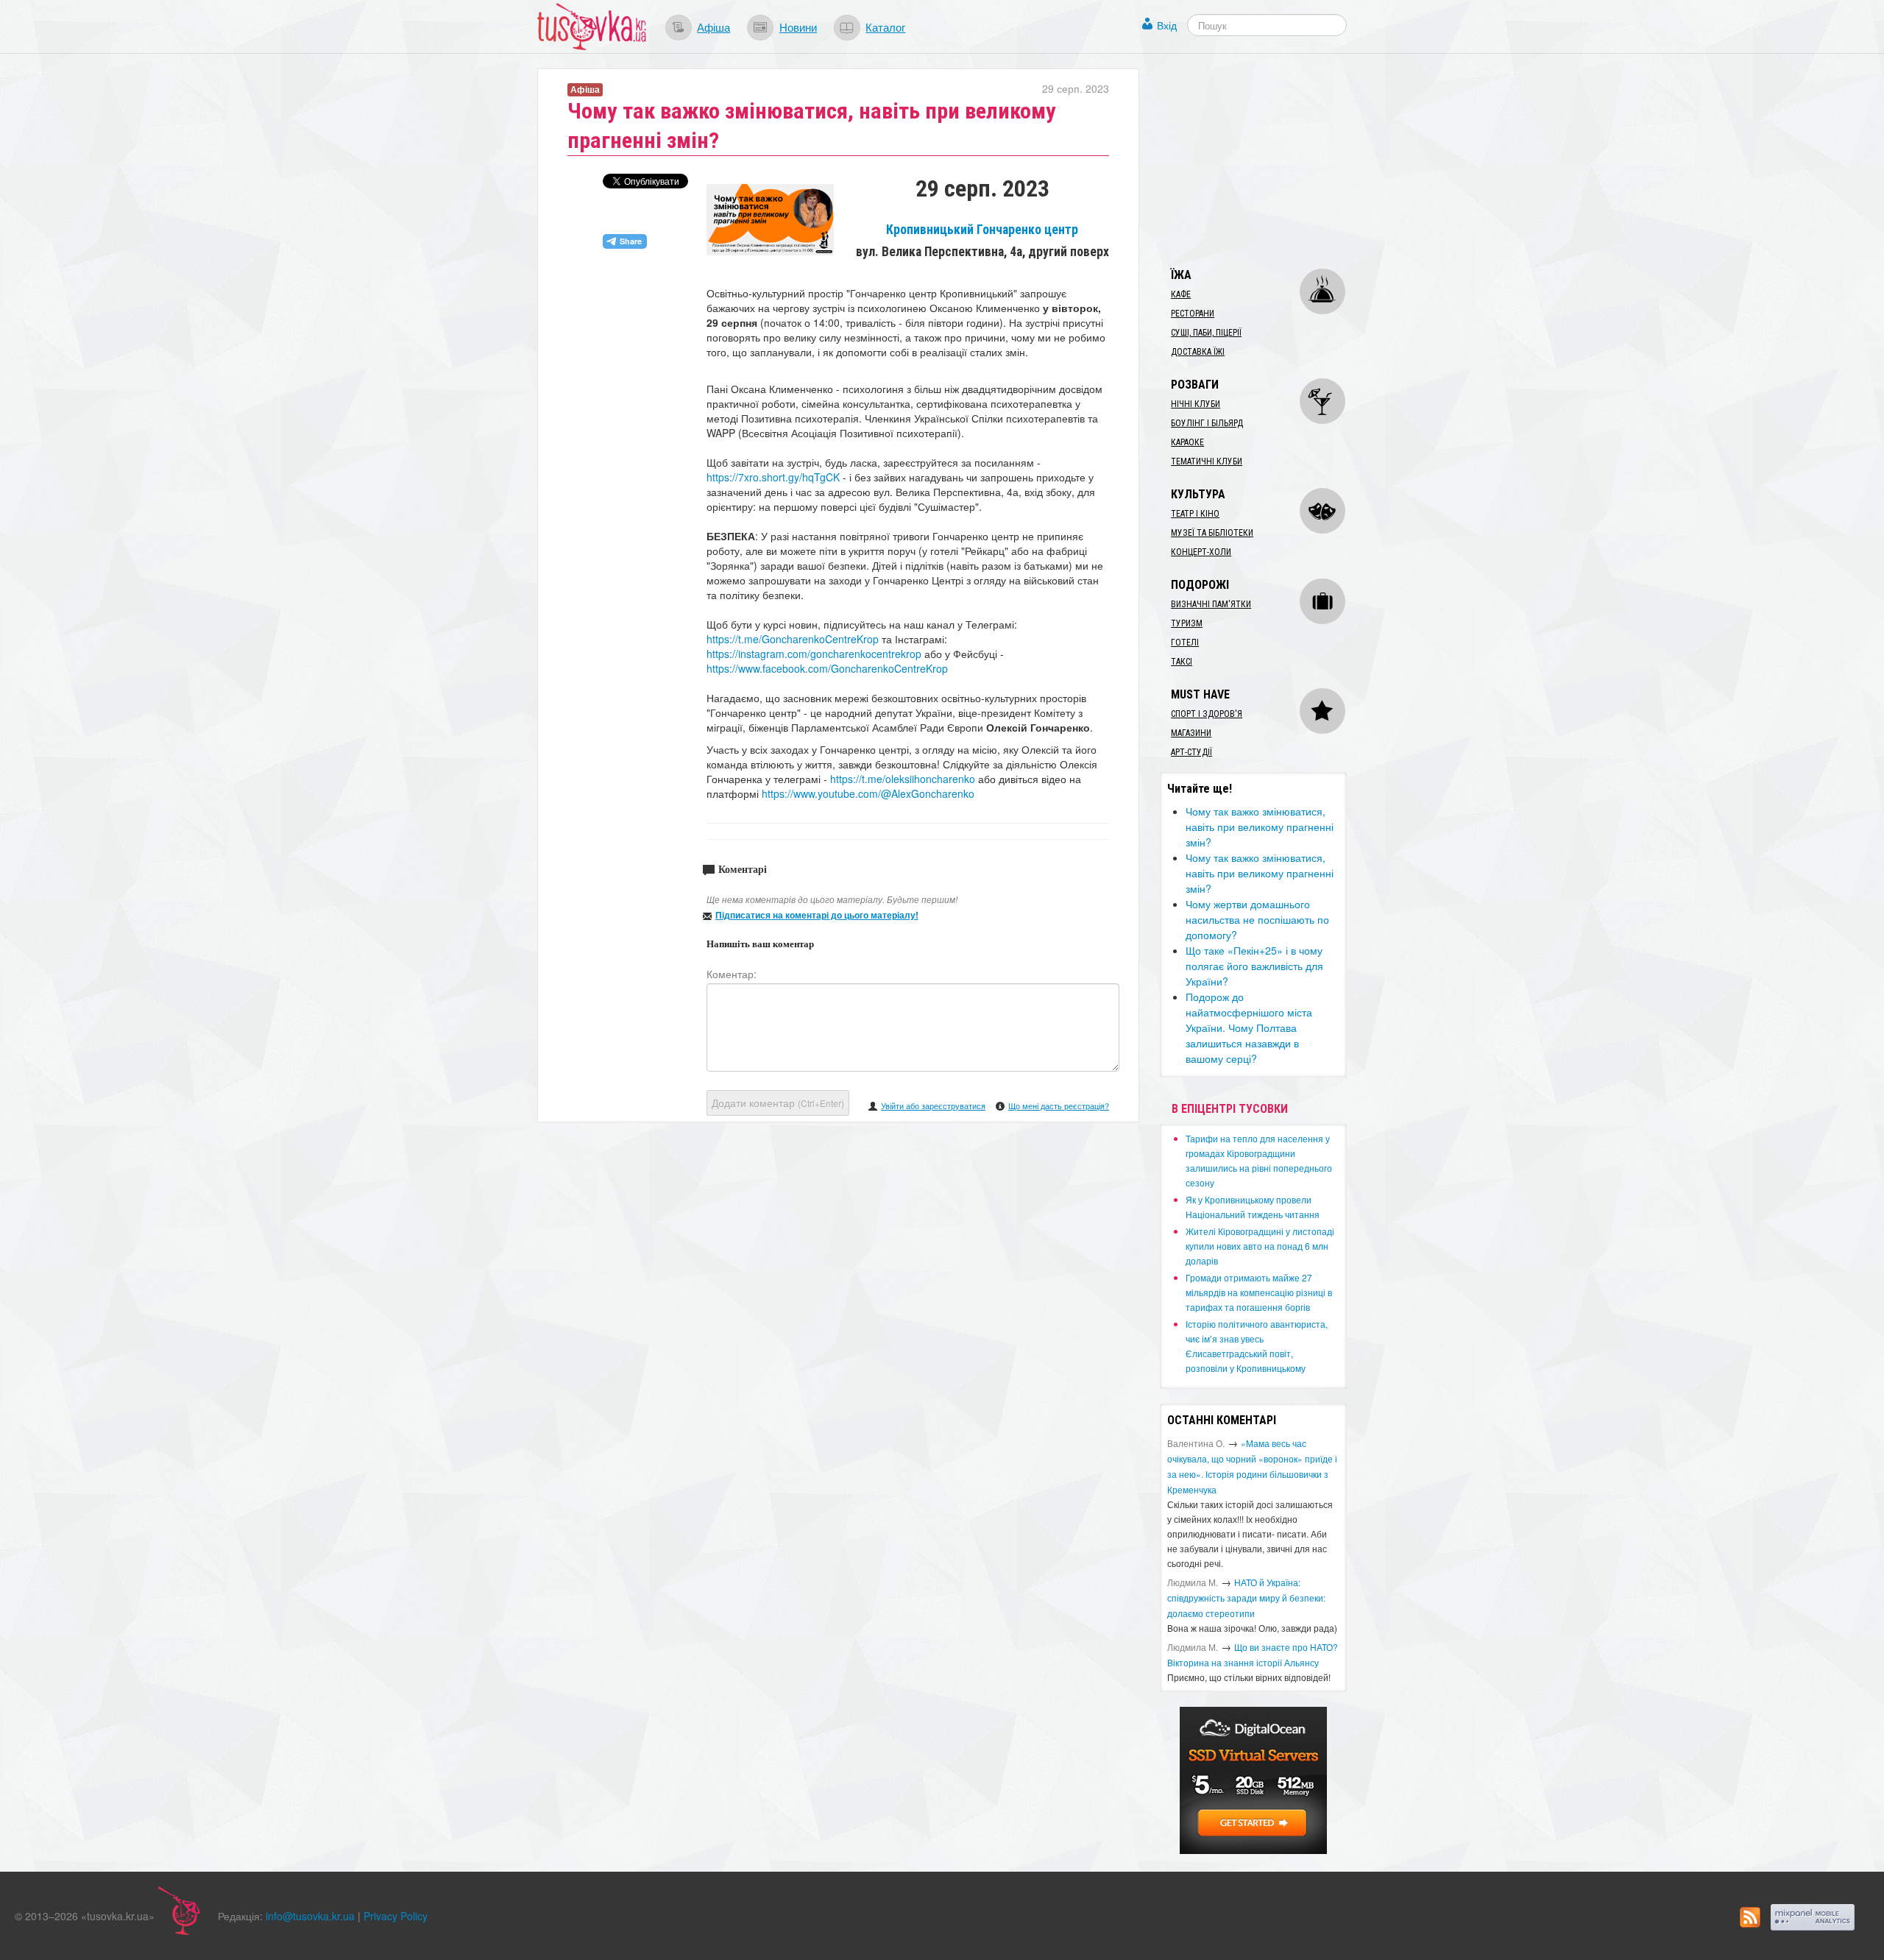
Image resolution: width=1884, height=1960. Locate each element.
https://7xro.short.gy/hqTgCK (773, 477)
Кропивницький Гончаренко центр (982, 230)
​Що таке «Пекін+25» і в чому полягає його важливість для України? (1254, 966)
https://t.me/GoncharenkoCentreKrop (793, 639)
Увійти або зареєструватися (933, 1105)
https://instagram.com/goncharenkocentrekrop (814, 654)
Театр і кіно (1195, 514)
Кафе (1181, 294)
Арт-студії (1191, 752)
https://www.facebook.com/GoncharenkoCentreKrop (827, 668)
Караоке (1187, 442)
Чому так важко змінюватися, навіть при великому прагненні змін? (1260, 873)
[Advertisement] (1270, 160)
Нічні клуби (1196, 404)
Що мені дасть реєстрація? (1059, 1105)
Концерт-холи (1201, 552)
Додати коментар (778, 1103)
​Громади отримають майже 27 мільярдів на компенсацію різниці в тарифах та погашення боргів (1259, 1292)
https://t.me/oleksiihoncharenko (903, 779)
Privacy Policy (396, 1916)
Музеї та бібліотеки (1212, 533)
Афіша (713, 26)
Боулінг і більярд (1207, 423)
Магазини (1191, 733)
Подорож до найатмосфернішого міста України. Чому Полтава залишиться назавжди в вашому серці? (1249, 1027)
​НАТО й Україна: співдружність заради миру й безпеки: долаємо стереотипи (1246, 1598)
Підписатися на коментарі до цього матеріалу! (817, 915)
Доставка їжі (1198, 352)
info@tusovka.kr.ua (310, 1916)
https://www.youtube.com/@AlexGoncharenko (868, 793)
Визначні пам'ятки (1211, 604)
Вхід (1167, 25)
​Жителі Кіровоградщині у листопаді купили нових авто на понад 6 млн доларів (1260, 1246)
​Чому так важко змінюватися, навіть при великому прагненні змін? (1260, 827)
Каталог (885, 26)
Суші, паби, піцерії (1206, 333)
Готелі (1185, 643)
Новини (798, 26)
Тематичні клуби (1207, 461)
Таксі (1182, 662)
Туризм (1187, 623)
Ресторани (1193, 314)
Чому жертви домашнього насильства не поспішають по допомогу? (1257, 919)
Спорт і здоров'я (1207, 714)
